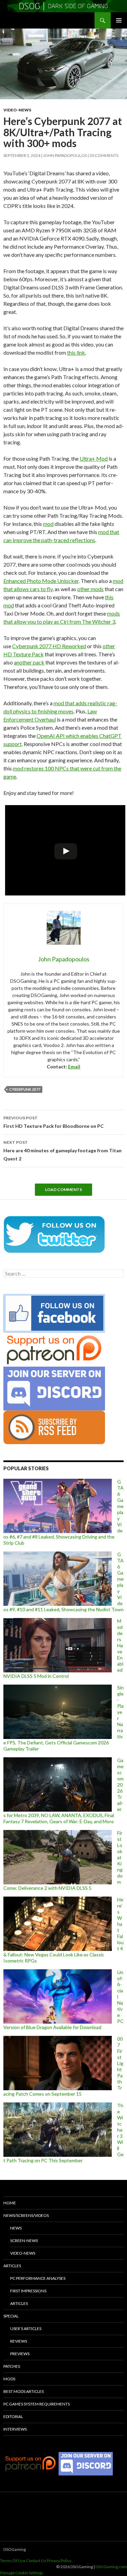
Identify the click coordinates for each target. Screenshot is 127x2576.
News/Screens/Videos (26, 2215)
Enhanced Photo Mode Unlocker (41, 581)
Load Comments (63, 1189)
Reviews (19, 2341)
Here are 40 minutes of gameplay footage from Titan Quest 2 (62, 1151)
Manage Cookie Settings (22, 2573)
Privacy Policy (59, 2561)
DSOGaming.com (111, 2567)
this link (76, 352)
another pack (29, 662)
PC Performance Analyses (38, 2278)
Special (11, 2316)
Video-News (17, 110)
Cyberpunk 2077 (25, 1089)
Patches (12, 2366)
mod (48, 524)
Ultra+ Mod (94, 458)
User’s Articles (26, 2329)
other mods (90, 589)
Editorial (13, 2417)
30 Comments (104, 155)
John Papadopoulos (65, 155)
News (16, 2228)
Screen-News (24, 2241)
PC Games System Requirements (37, 2404)
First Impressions (28, 2291)
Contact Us (36, 2561)
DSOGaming (15, 2549)
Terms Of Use (13, 2561)
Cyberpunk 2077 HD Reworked (49, 646)
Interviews (15, 2429)
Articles (12, 2266)
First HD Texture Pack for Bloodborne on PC (54, 1122)
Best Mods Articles (24, 2391)
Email (74, 1067)
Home (10, 2203)
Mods (9, 2379)
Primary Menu (119, 20)
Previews (20, 2354)
